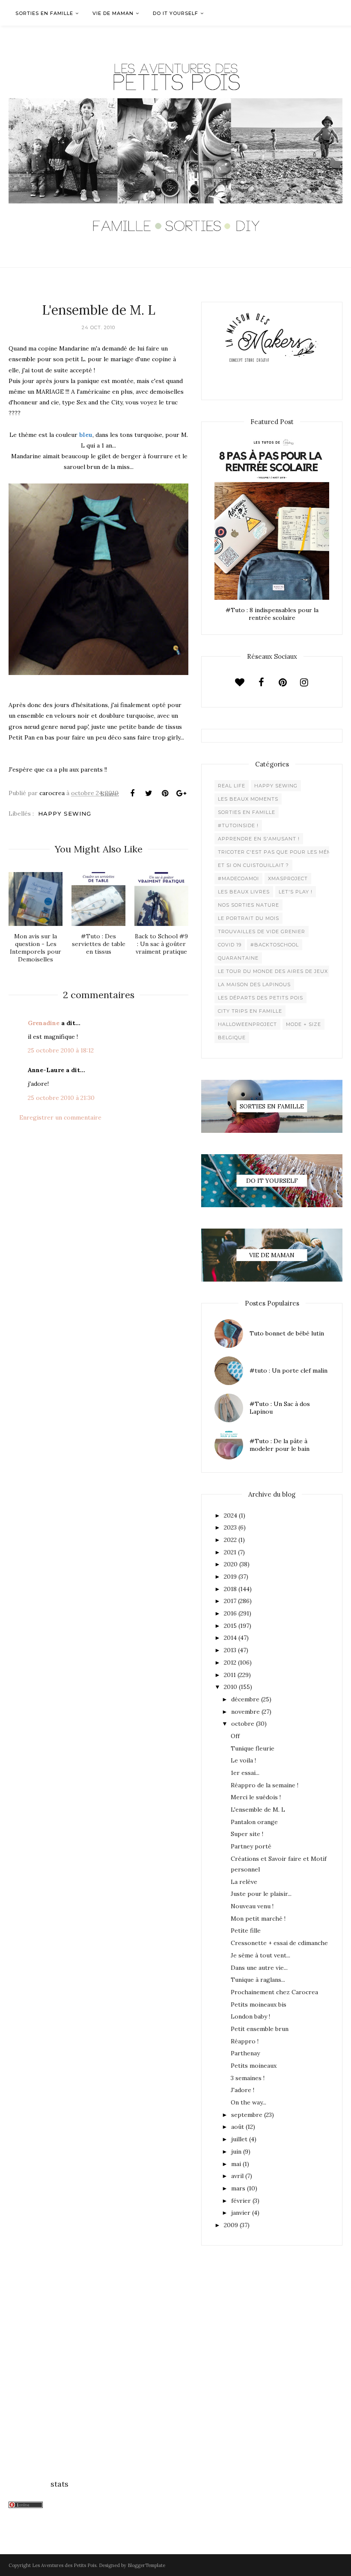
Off (235, 1736)
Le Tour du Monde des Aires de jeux (273, 971)
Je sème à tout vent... (260, 1955)
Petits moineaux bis (259, 2004)
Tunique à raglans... (258, 1980)
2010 (231, 1687)
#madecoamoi (238, 878)
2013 (230, 1650)
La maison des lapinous (254, 984)
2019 (230, 1577)
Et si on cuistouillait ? (253, 865)
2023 (230, 1527)
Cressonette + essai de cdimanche (279, 1943)
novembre (245, 1712)
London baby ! (250, 2016)
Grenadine (44, 1023)
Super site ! (247, 1834)
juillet (239, 2139)
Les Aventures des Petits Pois (64, 2565)
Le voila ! (243, 1760)
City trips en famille (250, 1011)
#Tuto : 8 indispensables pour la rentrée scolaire (272, 614)
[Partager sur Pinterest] (165, 793)
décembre (245, 1699)
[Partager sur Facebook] (132, 793)
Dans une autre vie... (259, 1968)
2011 (230, 1675)
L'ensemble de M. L (258, 1810)
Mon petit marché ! (258, 1919)
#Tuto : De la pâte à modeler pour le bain (280, 1445)
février (241, 2201)
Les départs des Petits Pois (260, 998)
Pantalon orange (254, 1822)
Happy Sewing (65, 813)
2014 (230, 1638)
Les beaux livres (244, 892)
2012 (230, 1662)
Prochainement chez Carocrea (274, 1992)
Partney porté (251, 1846)
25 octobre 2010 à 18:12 (61, 1050)
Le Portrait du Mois (248, 918)
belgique (232, 1037)
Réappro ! (245, 2041)
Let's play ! (296, 892)
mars (238, 2188)
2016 (230, 1613)
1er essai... (245, 1773)
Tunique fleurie (253, 1748)
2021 (230, 1552)
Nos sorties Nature (248, 905)
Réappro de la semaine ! (265, 1785)
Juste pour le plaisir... (261, 1894)
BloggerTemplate (146, 2565)
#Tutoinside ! (238, 825)
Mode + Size (303, 1024)
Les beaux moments (248, 799)
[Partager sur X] (149, 793)
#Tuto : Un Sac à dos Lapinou (280, 1408)
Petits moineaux (254, 2066)
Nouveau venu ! (252, 1906)
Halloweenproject (247, 1024)
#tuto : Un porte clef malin (289, 1371)
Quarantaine (238, 958)
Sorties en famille (247, 812)
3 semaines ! (248, 2078)
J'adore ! (242, 2090)
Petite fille (246, 1931)
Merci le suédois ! (256, 1797)
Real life (232, 786)
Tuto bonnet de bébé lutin (287, 1333)
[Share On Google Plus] (181, 793)
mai (236, 2164)
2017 (230, 1601)
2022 (230, 1540)
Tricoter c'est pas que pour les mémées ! (282, 852)
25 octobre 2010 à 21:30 (61, 1098)
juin (236, 2152)
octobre (243, 1724)
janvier (241, 2213)
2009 (231, 2225)
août (238, 2127)
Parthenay (245, 2053)
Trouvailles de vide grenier (262, 931)
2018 (230, 1589)
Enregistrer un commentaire (60, 1117)
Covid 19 (230, 945)
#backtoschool (275, 945)
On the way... (248, 2102)
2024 (231, 1515)
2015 (230, 1626)
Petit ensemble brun (260, 2029)
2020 (231, 1564)
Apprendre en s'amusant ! (259, 839)
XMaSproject (288, 878)
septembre (247, 2115)
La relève (244, 1882)
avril (237, 2176)
